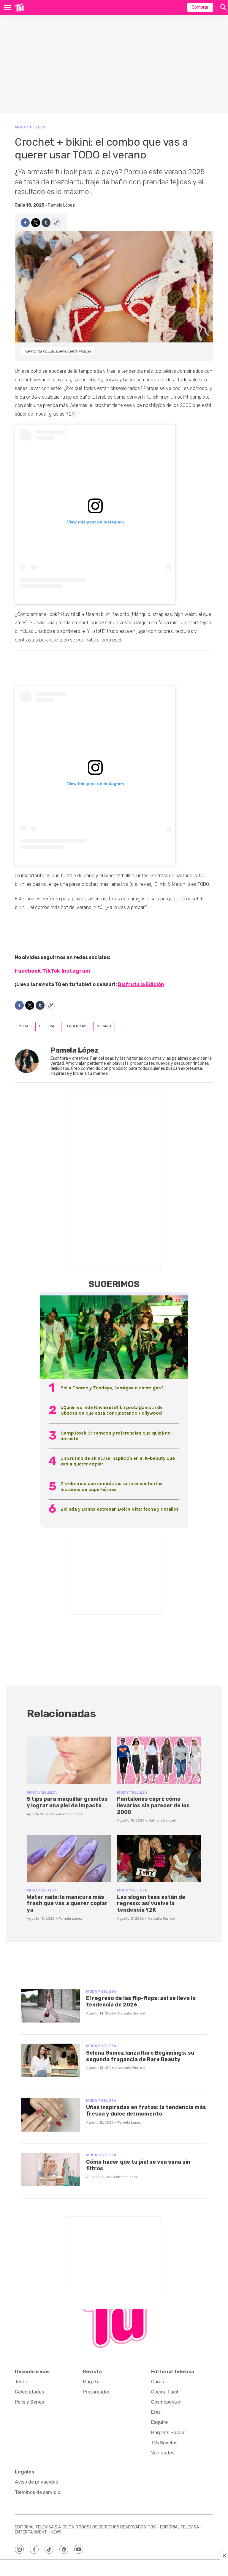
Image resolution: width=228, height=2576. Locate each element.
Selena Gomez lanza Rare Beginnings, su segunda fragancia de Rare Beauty (140, 2056)
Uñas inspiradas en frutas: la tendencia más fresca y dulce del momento (146, 2111)
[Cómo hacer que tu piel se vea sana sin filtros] (50, 2170)
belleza (47, 1026)
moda (24, 1026)
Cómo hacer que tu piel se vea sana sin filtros (138, 2165)
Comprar (200, 7)
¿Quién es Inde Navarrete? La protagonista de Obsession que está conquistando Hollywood (112, 1410)
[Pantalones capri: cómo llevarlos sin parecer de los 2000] (159, 1760)
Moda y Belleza (30, 127)
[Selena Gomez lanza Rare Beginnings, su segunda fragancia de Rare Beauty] (50, 2060)
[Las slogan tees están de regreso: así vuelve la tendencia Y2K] (159, 1858)
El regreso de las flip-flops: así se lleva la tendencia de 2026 (141, 2001)
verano (104, 1026)
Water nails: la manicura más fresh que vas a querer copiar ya (67, 1903)
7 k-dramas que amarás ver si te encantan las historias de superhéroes (112, 1486)
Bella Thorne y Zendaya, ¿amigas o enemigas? (112, 1388)
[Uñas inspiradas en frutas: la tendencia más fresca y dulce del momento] (50, 2115)
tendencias (76, 1026)
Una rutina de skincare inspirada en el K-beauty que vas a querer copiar (118, 1461)
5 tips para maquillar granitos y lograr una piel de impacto (67, 1802)
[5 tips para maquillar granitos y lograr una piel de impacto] (69, 1760)
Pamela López (61, 205)
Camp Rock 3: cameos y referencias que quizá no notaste (116, 1436)
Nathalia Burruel (162, 1820)
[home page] (19, 7)
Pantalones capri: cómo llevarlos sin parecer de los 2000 (153, 1805)
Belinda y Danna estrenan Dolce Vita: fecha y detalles (120, 1509)
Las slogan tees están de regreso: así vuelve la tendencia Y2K (151, 1903)
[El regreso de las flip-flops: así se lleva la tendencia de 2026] (50, 2006)
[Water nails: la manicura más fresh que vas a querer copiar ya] (69, 1858)
